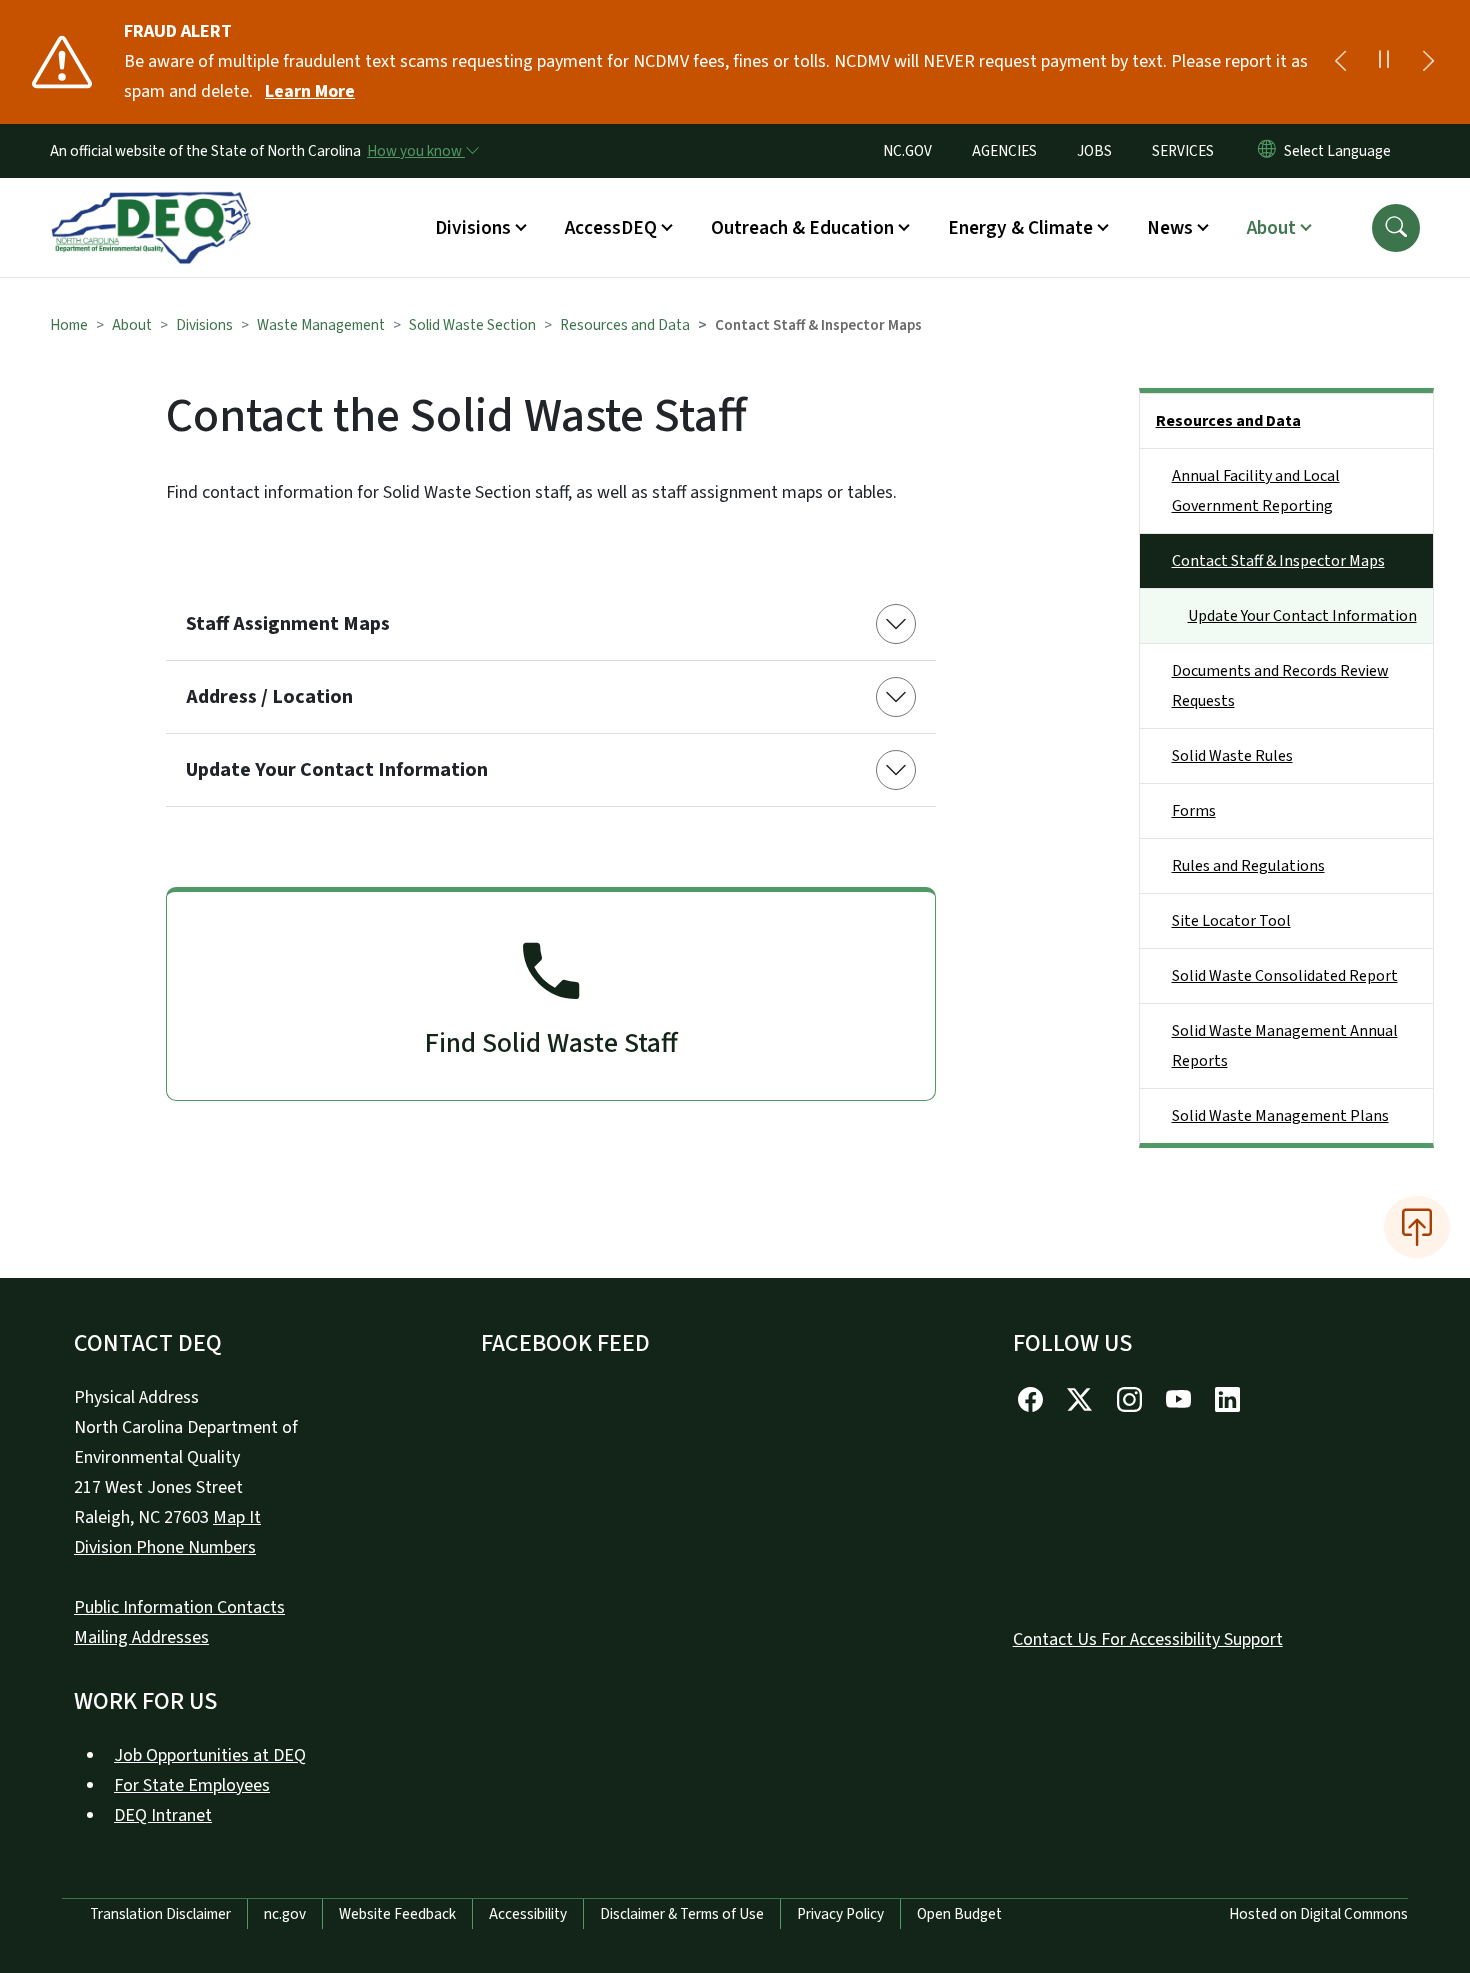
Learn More (310, 91)
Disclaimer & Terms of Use (682, 1914)
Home (69, 325)
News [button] (1170, 228)
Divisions (204, 325)
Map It (237, 1517)
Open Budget (959, 1914)
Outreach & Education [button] (802, 228)
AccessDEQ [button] (611, 228)
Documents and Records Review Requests (1280, 686)
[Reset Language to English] (1267, 151)
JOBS (1094, 151)
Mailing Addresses (141, 1637)
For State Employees (192, 1785)
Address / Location (269, 697)
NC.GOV (907, 151)
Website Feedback (397, 1914)
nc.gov (285, 1914)
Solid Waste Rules (1232, 756)
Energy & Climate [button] (1020, 228)
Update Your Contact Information (337, 770)
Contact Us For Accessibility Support (1148, 1639)
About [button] (1271, 228)
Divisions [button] (473, 228)
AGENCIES (1004, 151)
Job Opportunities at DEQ (210, 1755)
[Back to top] (1417, 1227)
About (132, 325)
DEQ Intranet (163, 1815)
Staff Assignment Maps (288, 624)
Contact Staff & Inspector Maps (1278, 561)
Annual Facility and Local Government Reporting (1256, 491)
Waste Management (321, 325)
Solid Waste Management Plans (1280, 1116)
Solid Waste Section (472, 325)
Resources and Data (625, 325)
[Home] (151, 205)
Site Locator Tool (1231, 921)
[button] (1396, 228)
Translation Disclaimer (160, 1914)
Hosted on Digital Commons (1318, 1914)
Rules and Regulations (1248, 866)
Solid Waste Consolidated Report (1285, 976)
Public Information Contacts (179, 1607)
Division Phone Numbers (165, 1547)
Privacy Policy (840, 1914)
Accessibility (528, 1914)
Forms (1194, 811)
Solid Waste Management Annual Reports (1285, 1046)
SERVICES (1183, 151)
